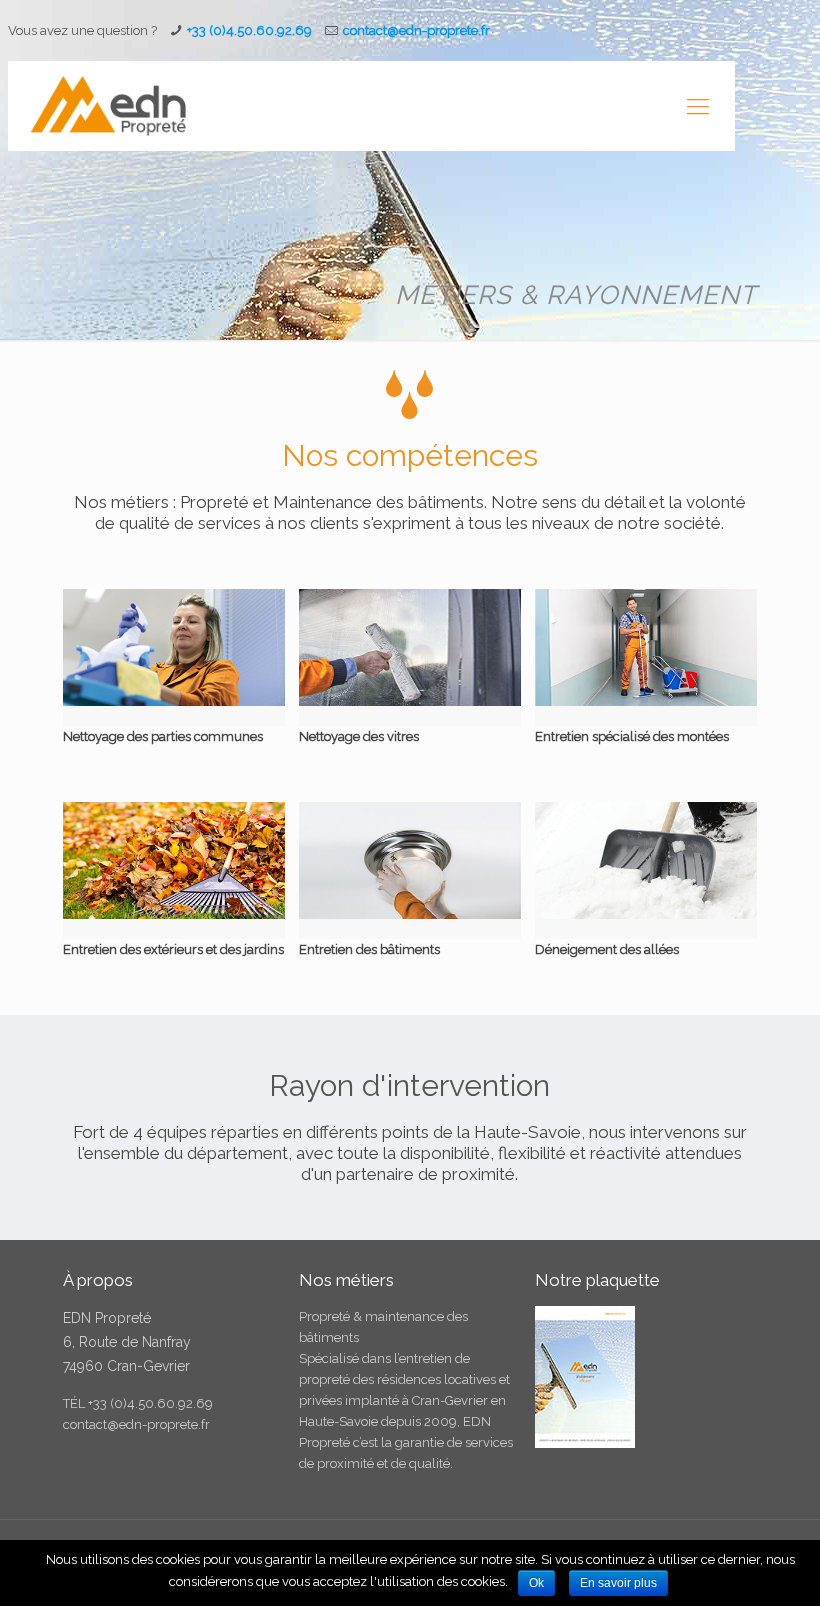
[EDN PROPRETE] (107, 106)
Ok (536, 1583)
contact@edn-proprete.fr (136, 1424)
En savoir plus (618, 1583)
